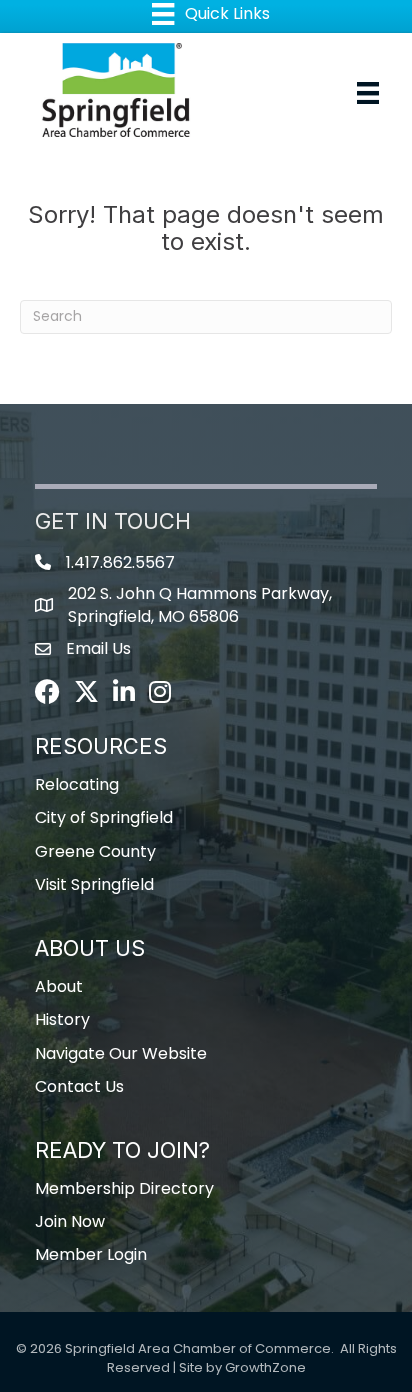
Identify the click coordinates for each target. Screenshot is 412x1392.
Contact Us (79, 1086)
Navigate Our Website (121, 1053)
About (59, 986)
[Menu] (368, 93)
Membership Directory (124, 1188)
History (62, 1019)
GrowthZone (265, 1367)
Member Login (91, 1254)
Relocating (77, 784)
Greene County (95, 851)
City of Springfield (104, 817)
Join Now (70, 1221)
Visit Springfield (94, 884)
